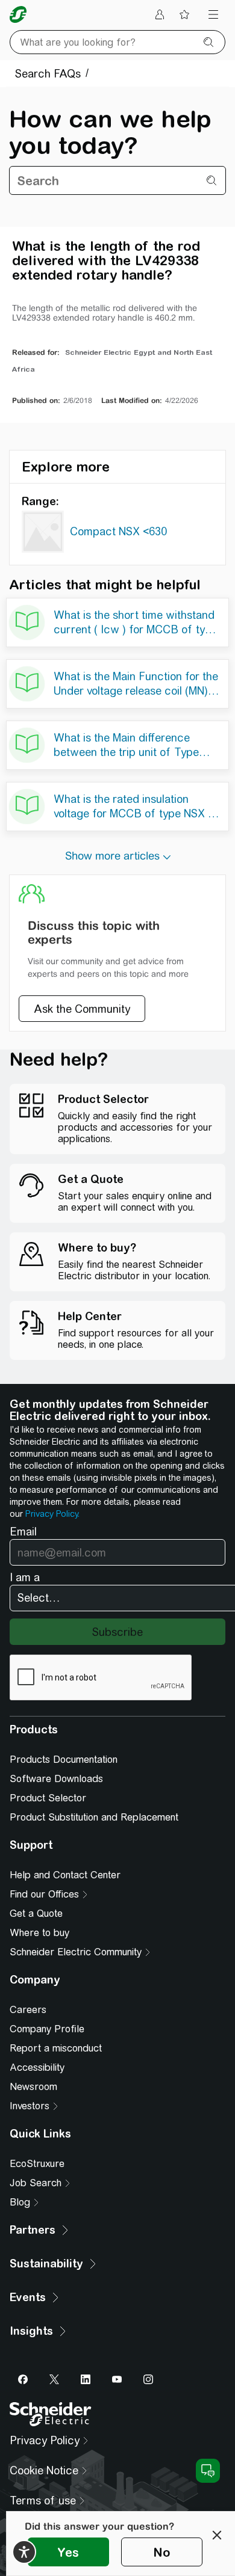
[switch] (24, 2552)
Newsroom (33, 2087)
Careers (28, 2010)
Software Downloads (56, 1779)
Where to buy (39, 1933)
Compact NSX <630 (118, 531)
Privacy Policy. (52, 1514)
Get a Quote (36, 1914)
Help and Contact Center (65, 1875)
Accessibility (37, 2067)
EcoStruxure (37, 2164)
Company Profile (47, 2029)
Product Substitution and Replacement (94, 1817)
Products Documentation (64, 1760)
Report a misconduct (56, 2048)
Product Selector (48, 1798)
